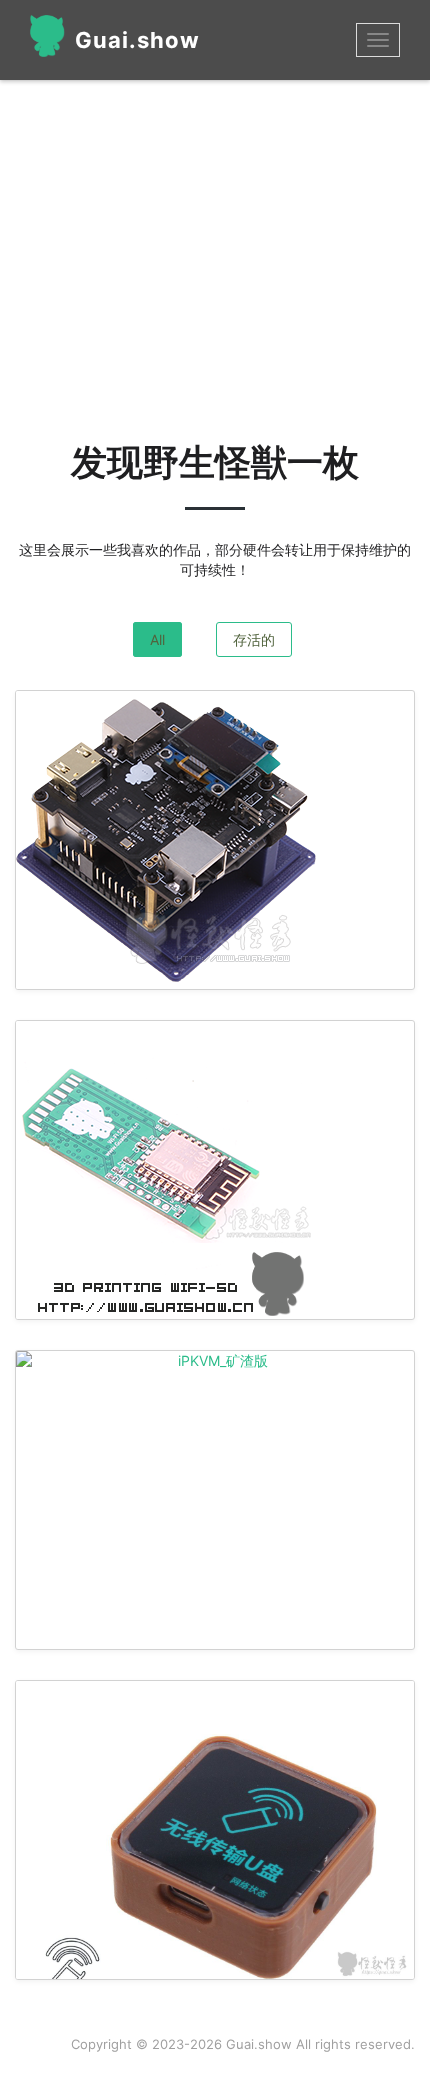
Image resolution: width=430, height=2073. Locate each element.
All (157, 639)
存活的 (254, 639)
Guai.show (137, 40)
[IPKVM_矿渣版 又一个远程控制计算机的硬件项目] (215, 1361)
